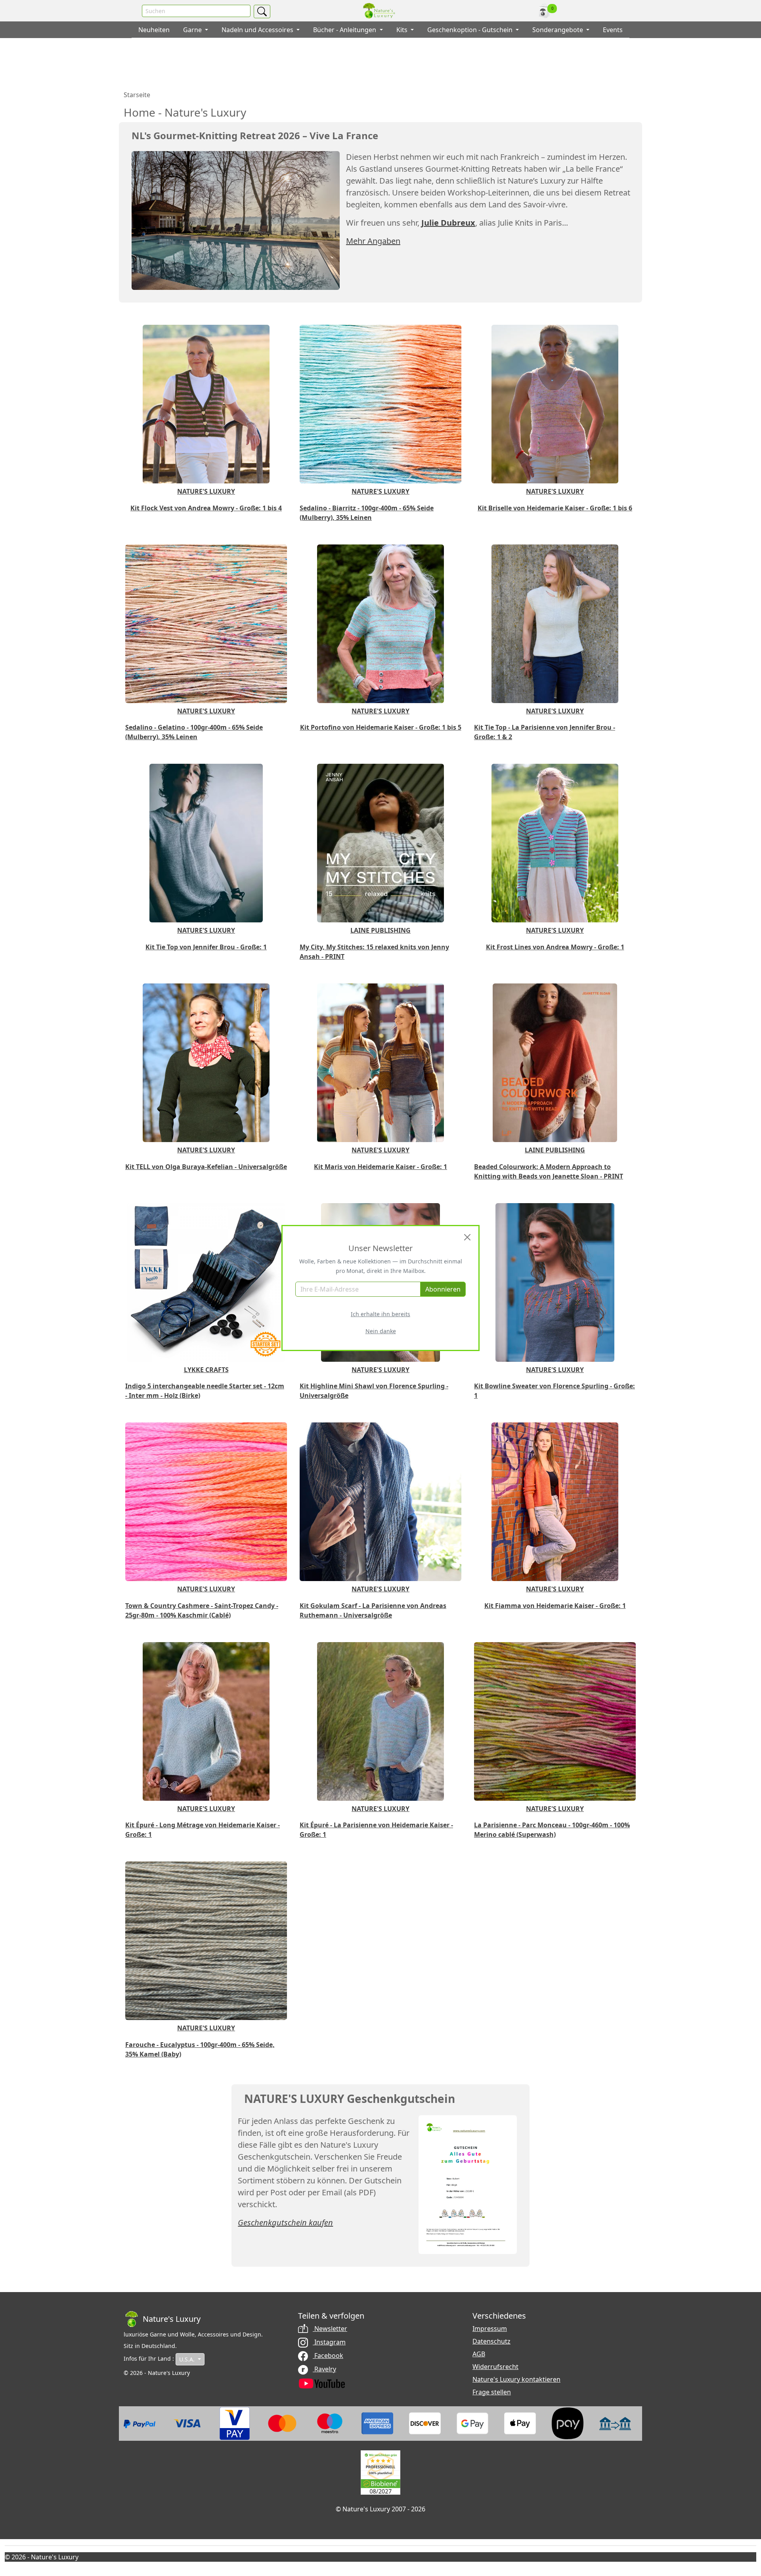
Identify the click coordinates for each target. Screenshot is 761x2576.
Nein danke (381, 1331)
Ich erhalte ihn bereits (380, 1314)
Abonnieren (443, 1289)
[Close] (467, 1237)
